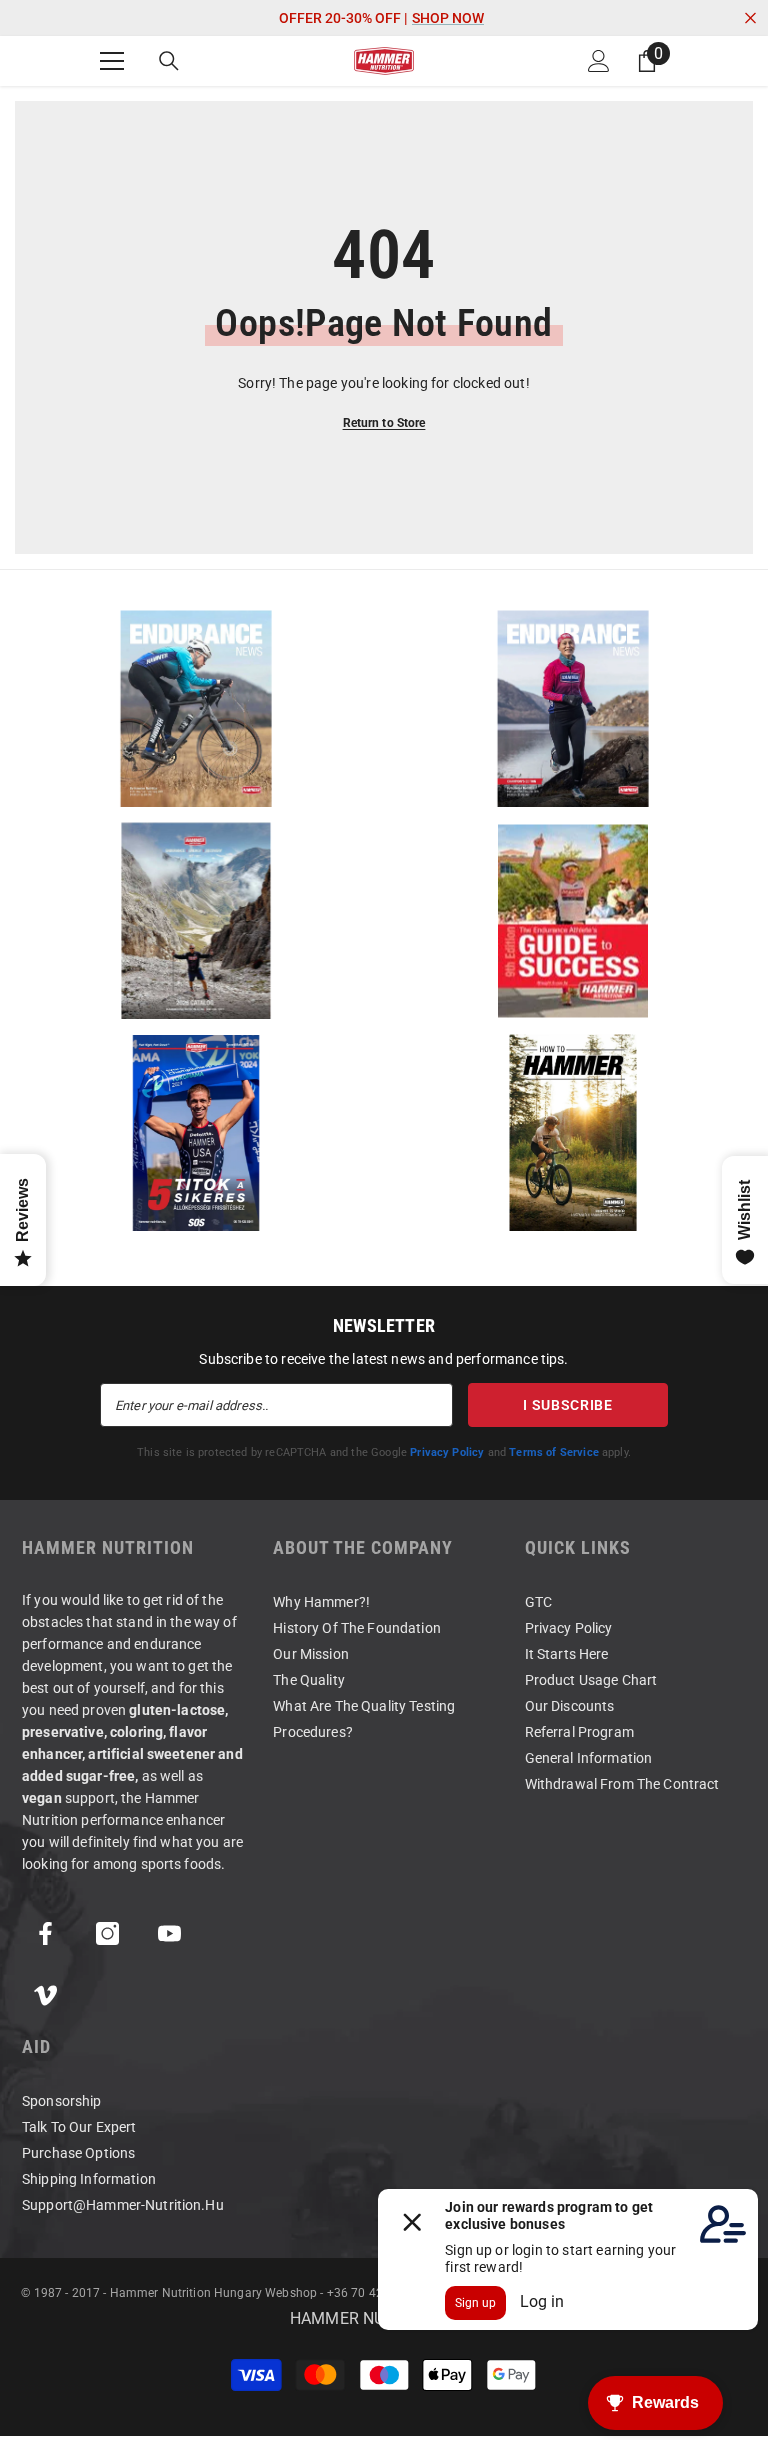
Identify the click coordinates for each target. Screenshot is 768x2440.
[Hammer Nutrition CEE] (195, 708)
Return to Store (384, 423)
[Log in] (599, 61)
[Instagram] (107, 1933)
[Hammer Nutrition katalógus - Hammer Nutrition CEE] (195, 920)
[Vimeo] (45, 1995)
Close (750, 18)
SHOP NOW (448, 18)
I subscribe (568, 1405)
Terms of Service (554, 1452)
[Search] (169, 61)
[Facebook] (45, 1933)
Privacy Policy (447, 1452)
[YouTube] (169, 1933)
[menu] (112, 61)
